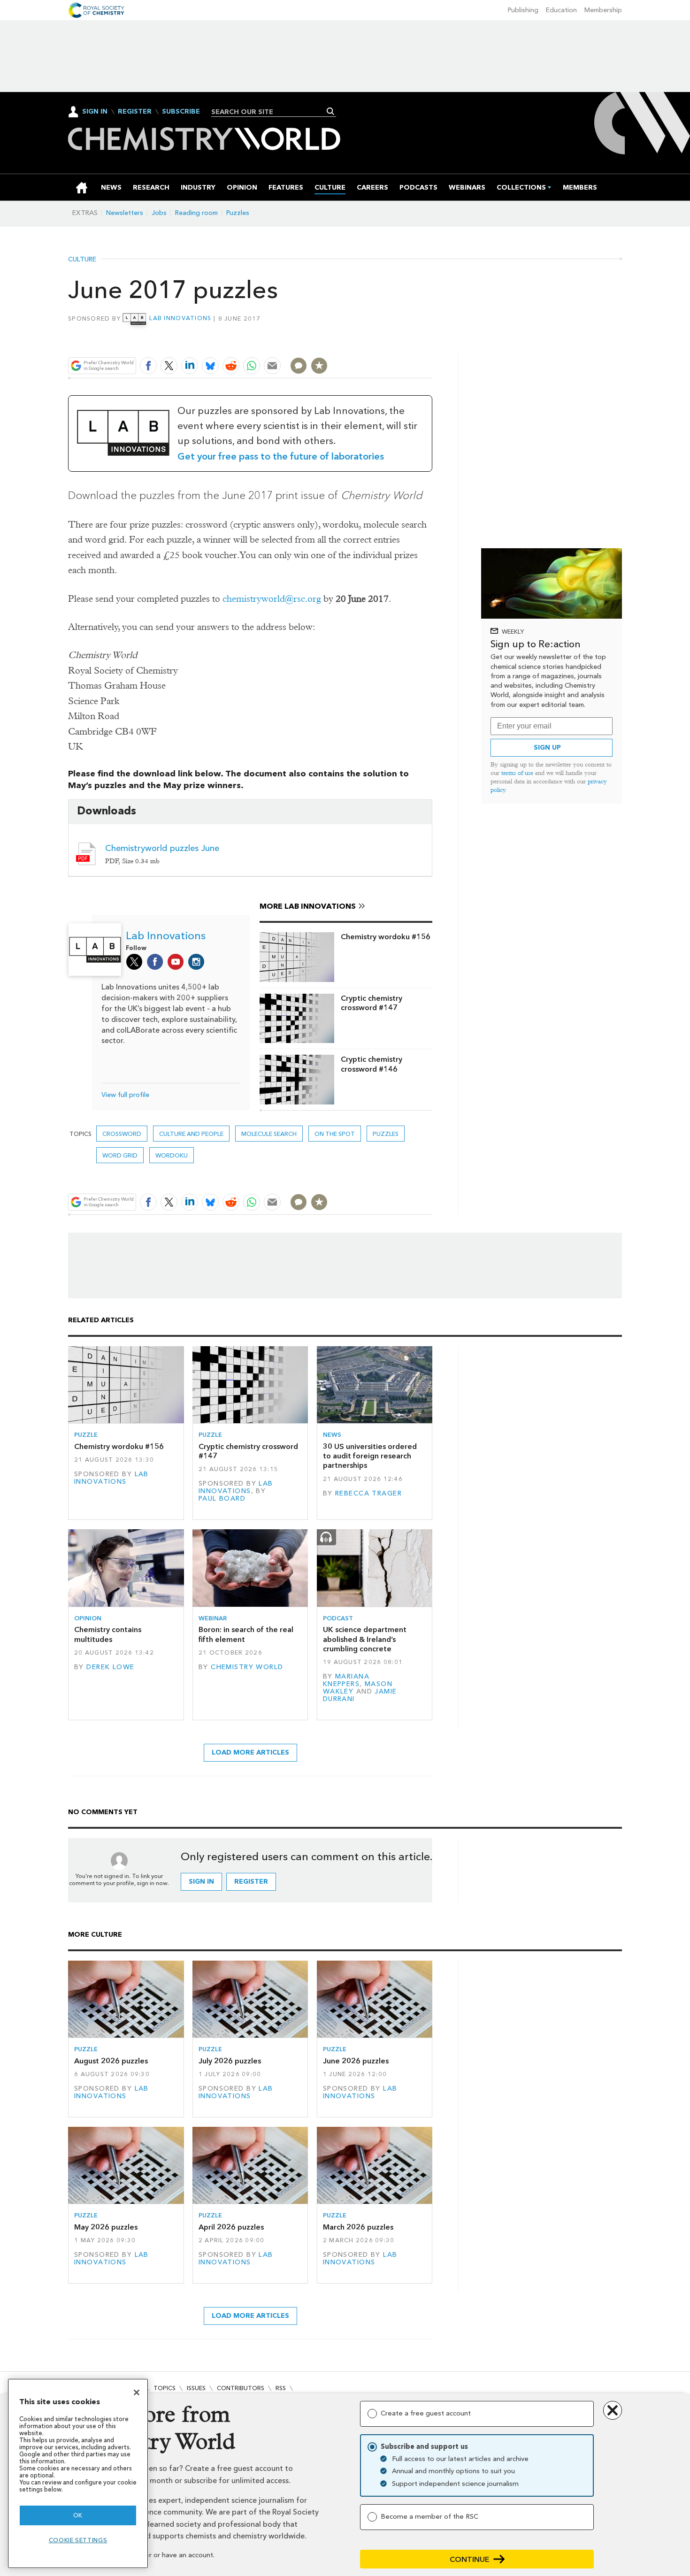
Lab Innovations (180, 318)
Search (331, 111)
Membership (603, 10)
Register (135, 112)
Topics (165, 2388)
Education (561, 10)
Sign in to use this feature (387, 343)
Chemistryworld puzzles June (162, 848)
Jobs (159, 213)
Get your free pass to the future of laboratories (281, 456)
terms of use (517, 773)
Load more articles (250, 1752)
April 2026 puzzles (231, 2227)
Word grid (120, 1155)
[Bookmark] (319, 366)
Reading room (196, 213)
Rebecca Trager (368, 1493)
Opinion (88, 1618)
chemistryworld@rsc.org (272, 599)
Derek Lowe (110, 1667)
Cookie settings (78, 2540)
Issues (196, 2388)
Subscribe (181, 112)
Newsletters (125, 213)
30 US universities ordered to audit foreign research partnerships (370, 1456)
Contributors (241, 2388)
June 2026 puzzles (356, 2061)
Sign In (95, 111)
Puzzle (86, 1435)
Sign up (547, 747)
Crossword (122, 1134)
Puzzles (238, 213)
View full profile (125, 1095)
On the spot (335, 1134)
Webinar (213, 1618)
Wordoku (172, 1155)
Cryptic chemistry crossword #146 (372, 1064)
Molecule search (269, 1134)
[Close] (137, 2392)
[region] (78, 2473)
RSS (281, 2388)
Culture (82, 260)
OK (78, 2515)
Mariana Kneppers (346, 1680)
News (332, 1435)
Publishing (523, 10)
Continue (470, 2559)
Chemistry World (247, 1667)
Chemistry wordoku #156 (386, 937)
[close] (432, 343)
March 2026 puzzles (358, 2227)
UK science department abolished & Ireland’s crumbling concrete (365, 1639)
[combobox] (270, 112)
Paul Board (222, 1499)
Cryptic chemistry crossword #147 (372, 1003)
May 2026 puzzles (106, 2227)
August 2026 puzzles (111, 2061)
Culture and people (191, 1134)
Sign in (201, 1882)
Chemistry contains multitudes (108, 1634)
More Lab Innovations (308, 906)
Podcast (338, 1618)
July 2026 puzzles (230, 2061)
